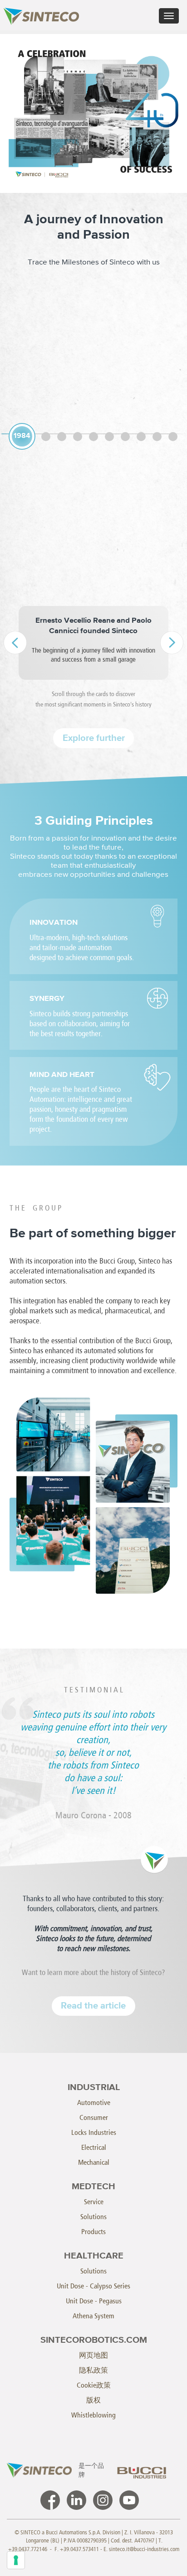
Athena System (93, 2316)
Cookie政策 (94, 2385)
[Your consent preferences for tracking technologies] (16, 2560)
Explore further (94, 738)
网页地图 (93, 2355)
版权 (93, 2400)
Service (94, 2202)
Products (93, 2232)
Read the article (93, 2006)
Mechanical (94, 2162)
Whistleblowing (93, 2415)
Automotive (94, 2103)
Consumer (94, 2117)
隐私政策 (93, 2370)
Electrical (94, 2147)
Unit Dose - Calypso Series (93, 2286)
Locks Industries (94, 2132)
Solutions (93, 2217)
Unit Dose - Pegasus (94, 2301)
